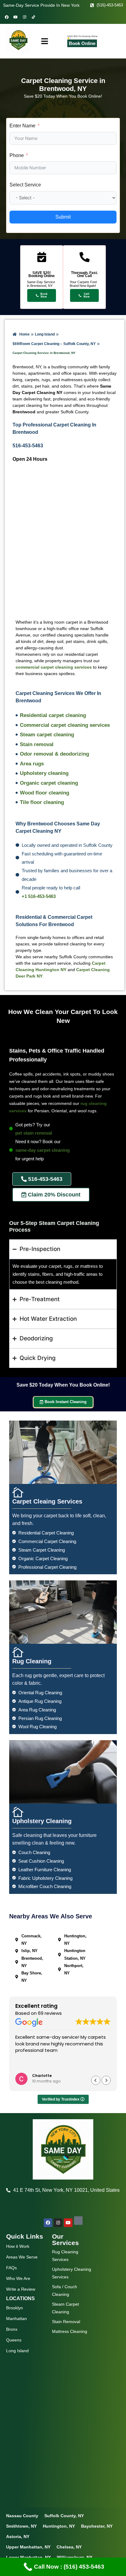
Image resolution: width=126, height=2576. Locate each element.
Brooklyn (15, 2308)
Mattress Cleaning (70, 2331)
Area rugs (32, 764)
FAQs (11, 2268)
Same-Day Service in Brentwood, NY (41, 284)
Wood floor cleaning (44, 793)
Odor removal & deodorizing (54, 754)
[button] (106, 2080)
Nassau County (22, 2516)
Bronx (12, 2329)
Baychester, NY (97, 2526)
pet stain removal (34, 1133)
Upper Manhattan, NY (28, 2547)
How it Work (18, 2246)
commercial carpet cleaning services (54, 667)
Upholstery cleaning (44, 773)
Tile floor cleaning (42, 802)
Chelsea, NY (69, 2547)
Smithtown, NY (21, 2526)
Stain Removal (66, 2322)
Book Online (82, 43)
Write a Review (21, 2289)
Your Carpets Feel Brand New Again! (83, 284)
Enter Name (22, 126)
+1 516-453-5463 (39, 896)
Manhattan (17, 2319)
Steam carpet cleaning (47, 735)
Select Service (25, 185)
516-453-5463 (28, 446)
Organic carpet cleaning (49, 783)
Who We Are (18, 2278)
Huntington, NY (59, 2526)
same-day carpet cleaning (43, 1150)
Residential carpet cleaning (53, 715)
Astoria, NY (18, 2537)
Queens (14, 2340)
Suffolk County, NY (64, 2516)
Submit (63, 217)
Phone (17, 155)
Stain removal (37, 744)
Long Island (17, 2351)
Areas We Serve (22, 2257)
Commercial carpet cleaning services (65, 725)
